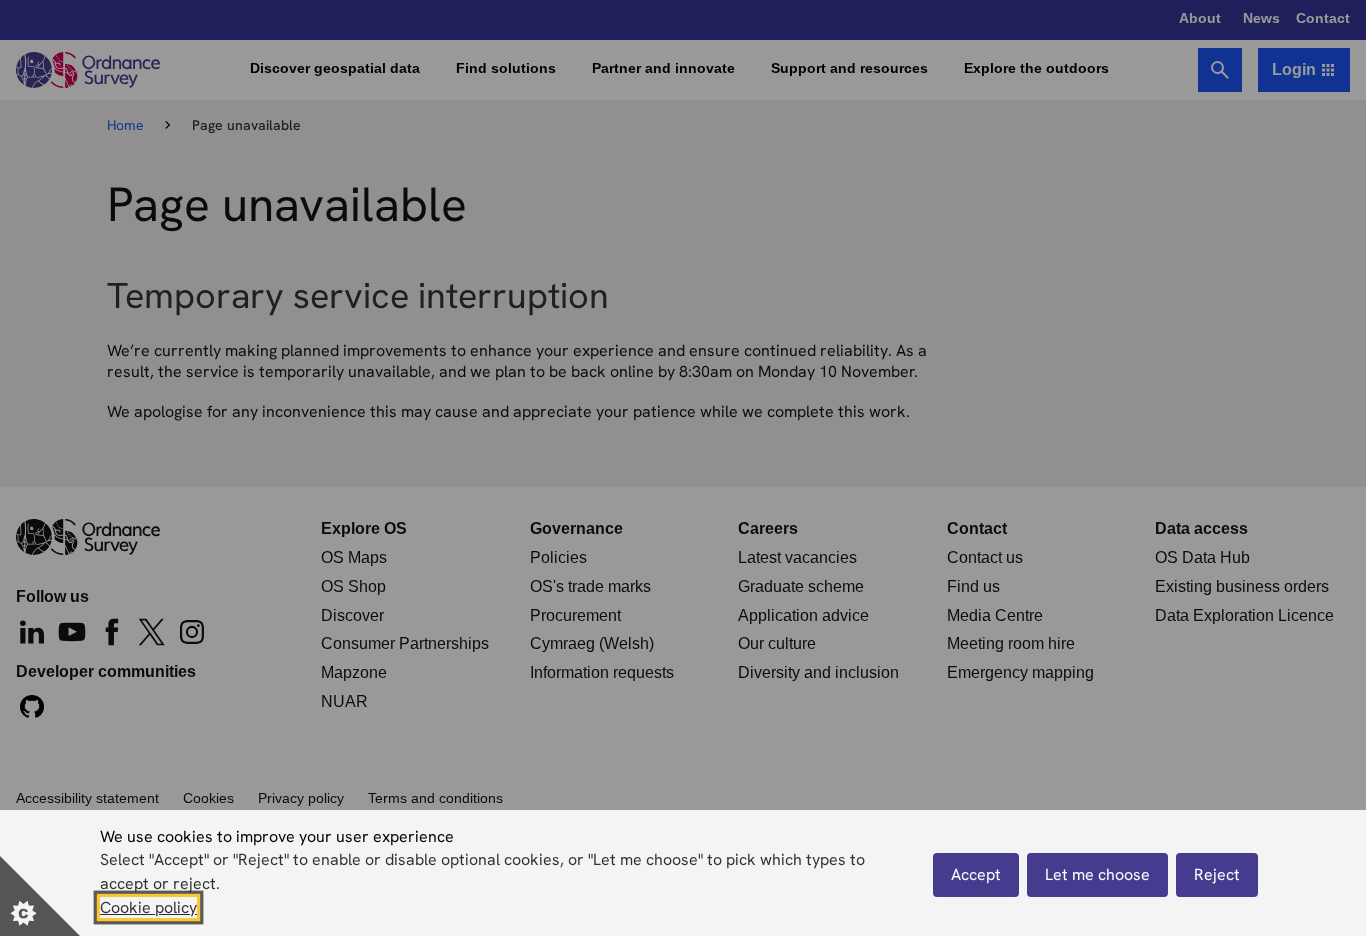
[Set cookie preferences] (40, 896)
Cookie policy (148, 907)
